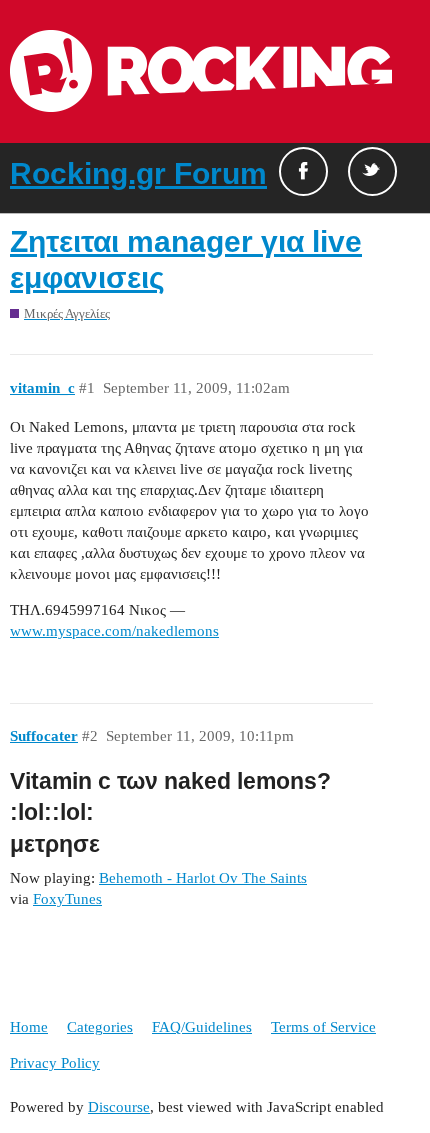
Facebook (303, 171)
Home (29, 1027)
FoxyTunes (67, 899)
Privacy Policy (55, 1063)
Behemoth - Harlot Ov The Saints (203, 878)
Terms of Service (323, 1027)
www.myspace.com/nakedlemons (114, 631)
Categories (100, 1027)
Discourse (119, 1107)
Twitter (372, 171)
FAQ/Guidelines (202, 1027)
